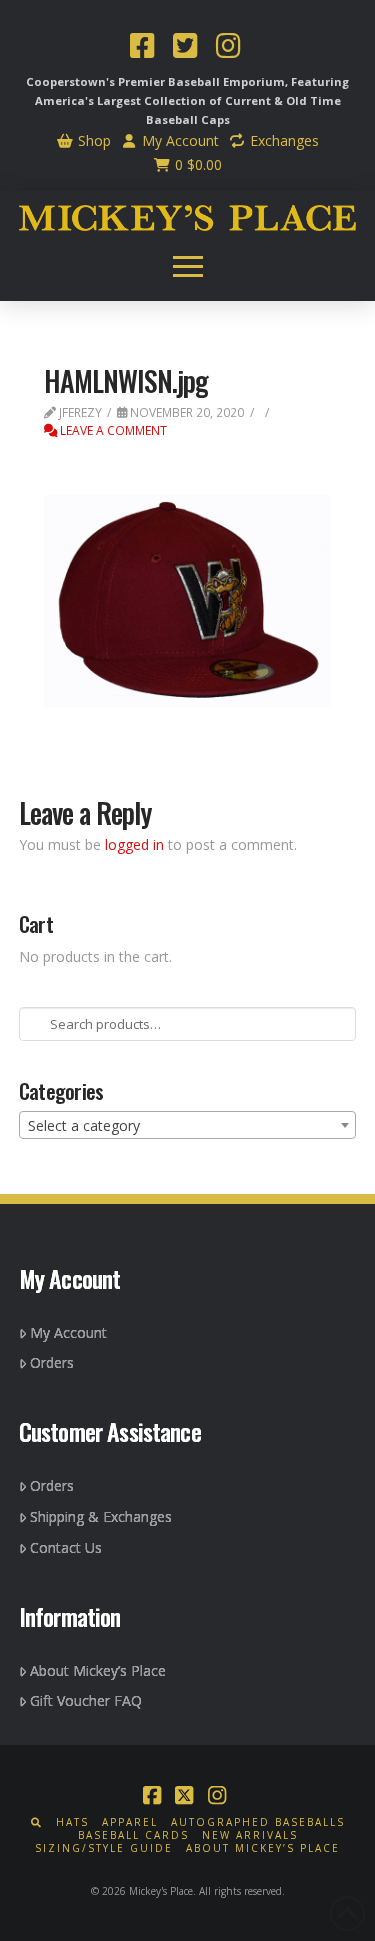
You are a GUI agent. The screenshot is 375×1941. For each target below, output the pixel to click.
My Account (178, 140)
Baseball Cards (133, 1835)
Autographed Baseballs (258, 1822)
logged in (134, 844)
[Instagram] (228, 48)
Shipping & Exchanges (101, 1516)
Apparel (130, 1822)
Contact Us (66, 1547)
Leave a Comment (112, 430)
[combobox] (188, 1125)
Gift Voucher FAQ (86, 1700)
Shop (92, 140)
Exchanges (282, 140)
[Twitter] (185, 48)
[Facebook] (142, 48)
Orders (52, 1362)
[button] (188, 266)
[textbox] (188, 1126)
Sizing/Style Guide (104, 1848)
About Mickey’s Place (98, 1670)
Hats (72, 1822)
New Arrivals (250, 1835)
